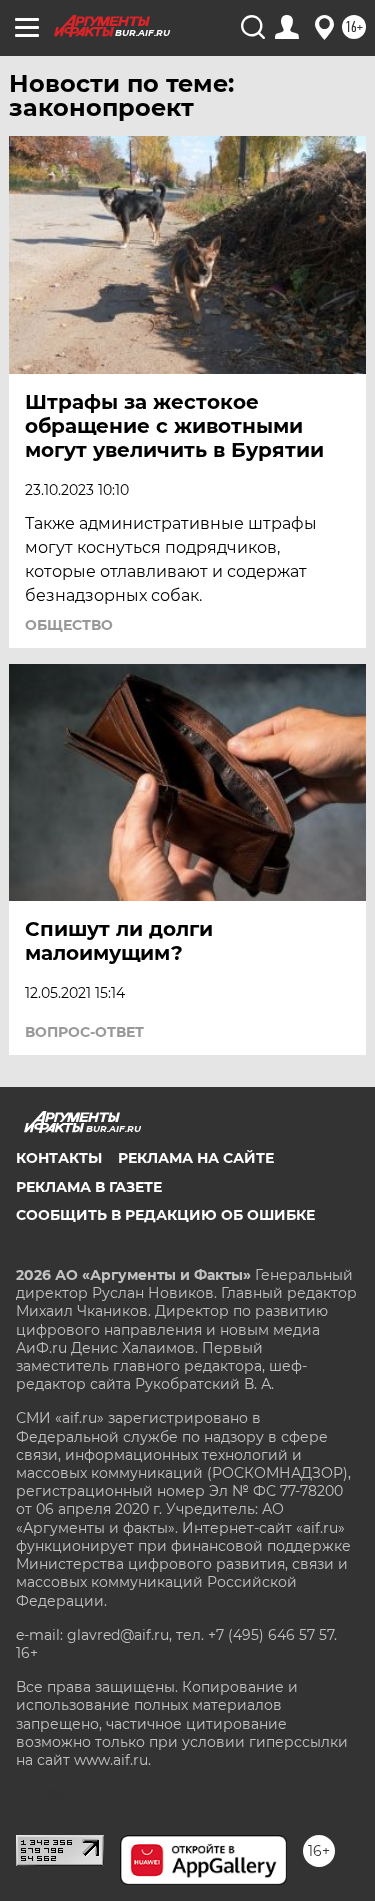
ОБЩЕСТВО (69, 625)
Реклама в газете (89, 1187)
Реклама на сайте (196, 1158)
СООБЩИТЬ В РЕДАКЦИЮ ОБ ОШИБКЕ (165, 1215)
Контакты (59, 1158)
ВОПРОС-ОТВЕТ (84, 1032)
